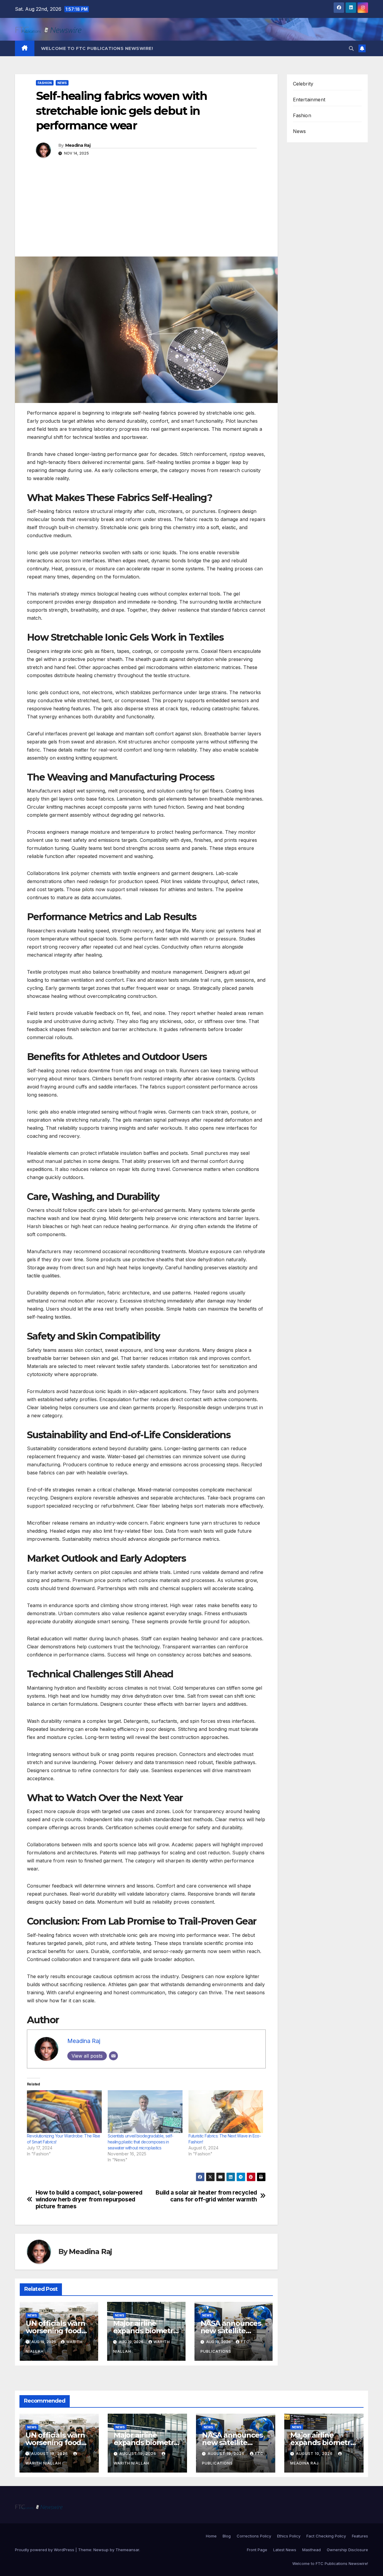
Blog (227, 2536)
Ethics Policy (289, 2536)
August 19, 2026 (50, 2454)
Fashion (45, 83)
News (62, 83)
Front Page (257, 2550)
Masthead (311, 2550)
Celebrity (303, 84)
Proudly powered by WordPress (45, 2550)
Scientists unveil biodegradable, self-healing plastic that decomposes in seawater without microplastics (140, 2142)
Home (211, 2536)
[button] (351, 48)
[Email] (113, 2056)
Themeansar (127, 2550)
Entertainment (309, 100)
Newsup (101, 2550)
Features (360, 2536)
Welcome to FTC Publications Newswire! (97, 48)
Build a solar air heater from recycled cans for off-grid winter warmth (206, 2196)
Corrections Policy (254, 2536)
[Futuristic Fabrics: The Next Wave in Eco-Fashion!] (226, 2112)
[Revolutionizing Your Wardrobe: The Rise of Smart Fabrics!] (64, 2112)
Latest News (285, 2550)
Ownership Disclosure (347, 2550)
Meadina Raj (78, 145)
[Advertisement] (146, 212)
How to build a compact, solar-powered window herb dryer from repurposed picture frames (89, 2199)
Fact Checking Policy (326, 2536)
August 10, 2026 (315, 2454)
